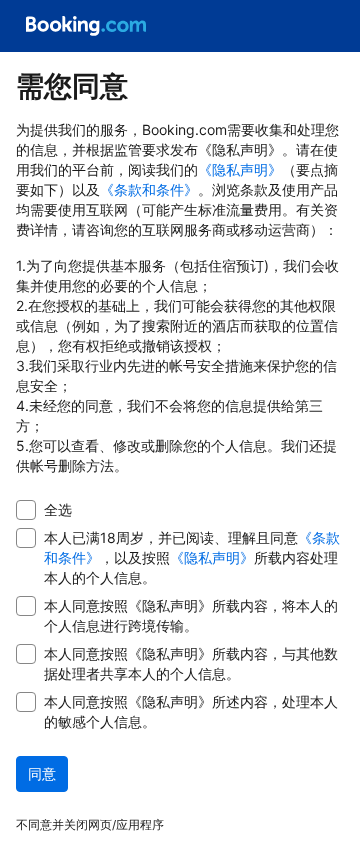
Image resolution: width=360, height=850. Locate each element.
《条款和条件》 (149, 189)
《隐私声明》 (240, 169)
